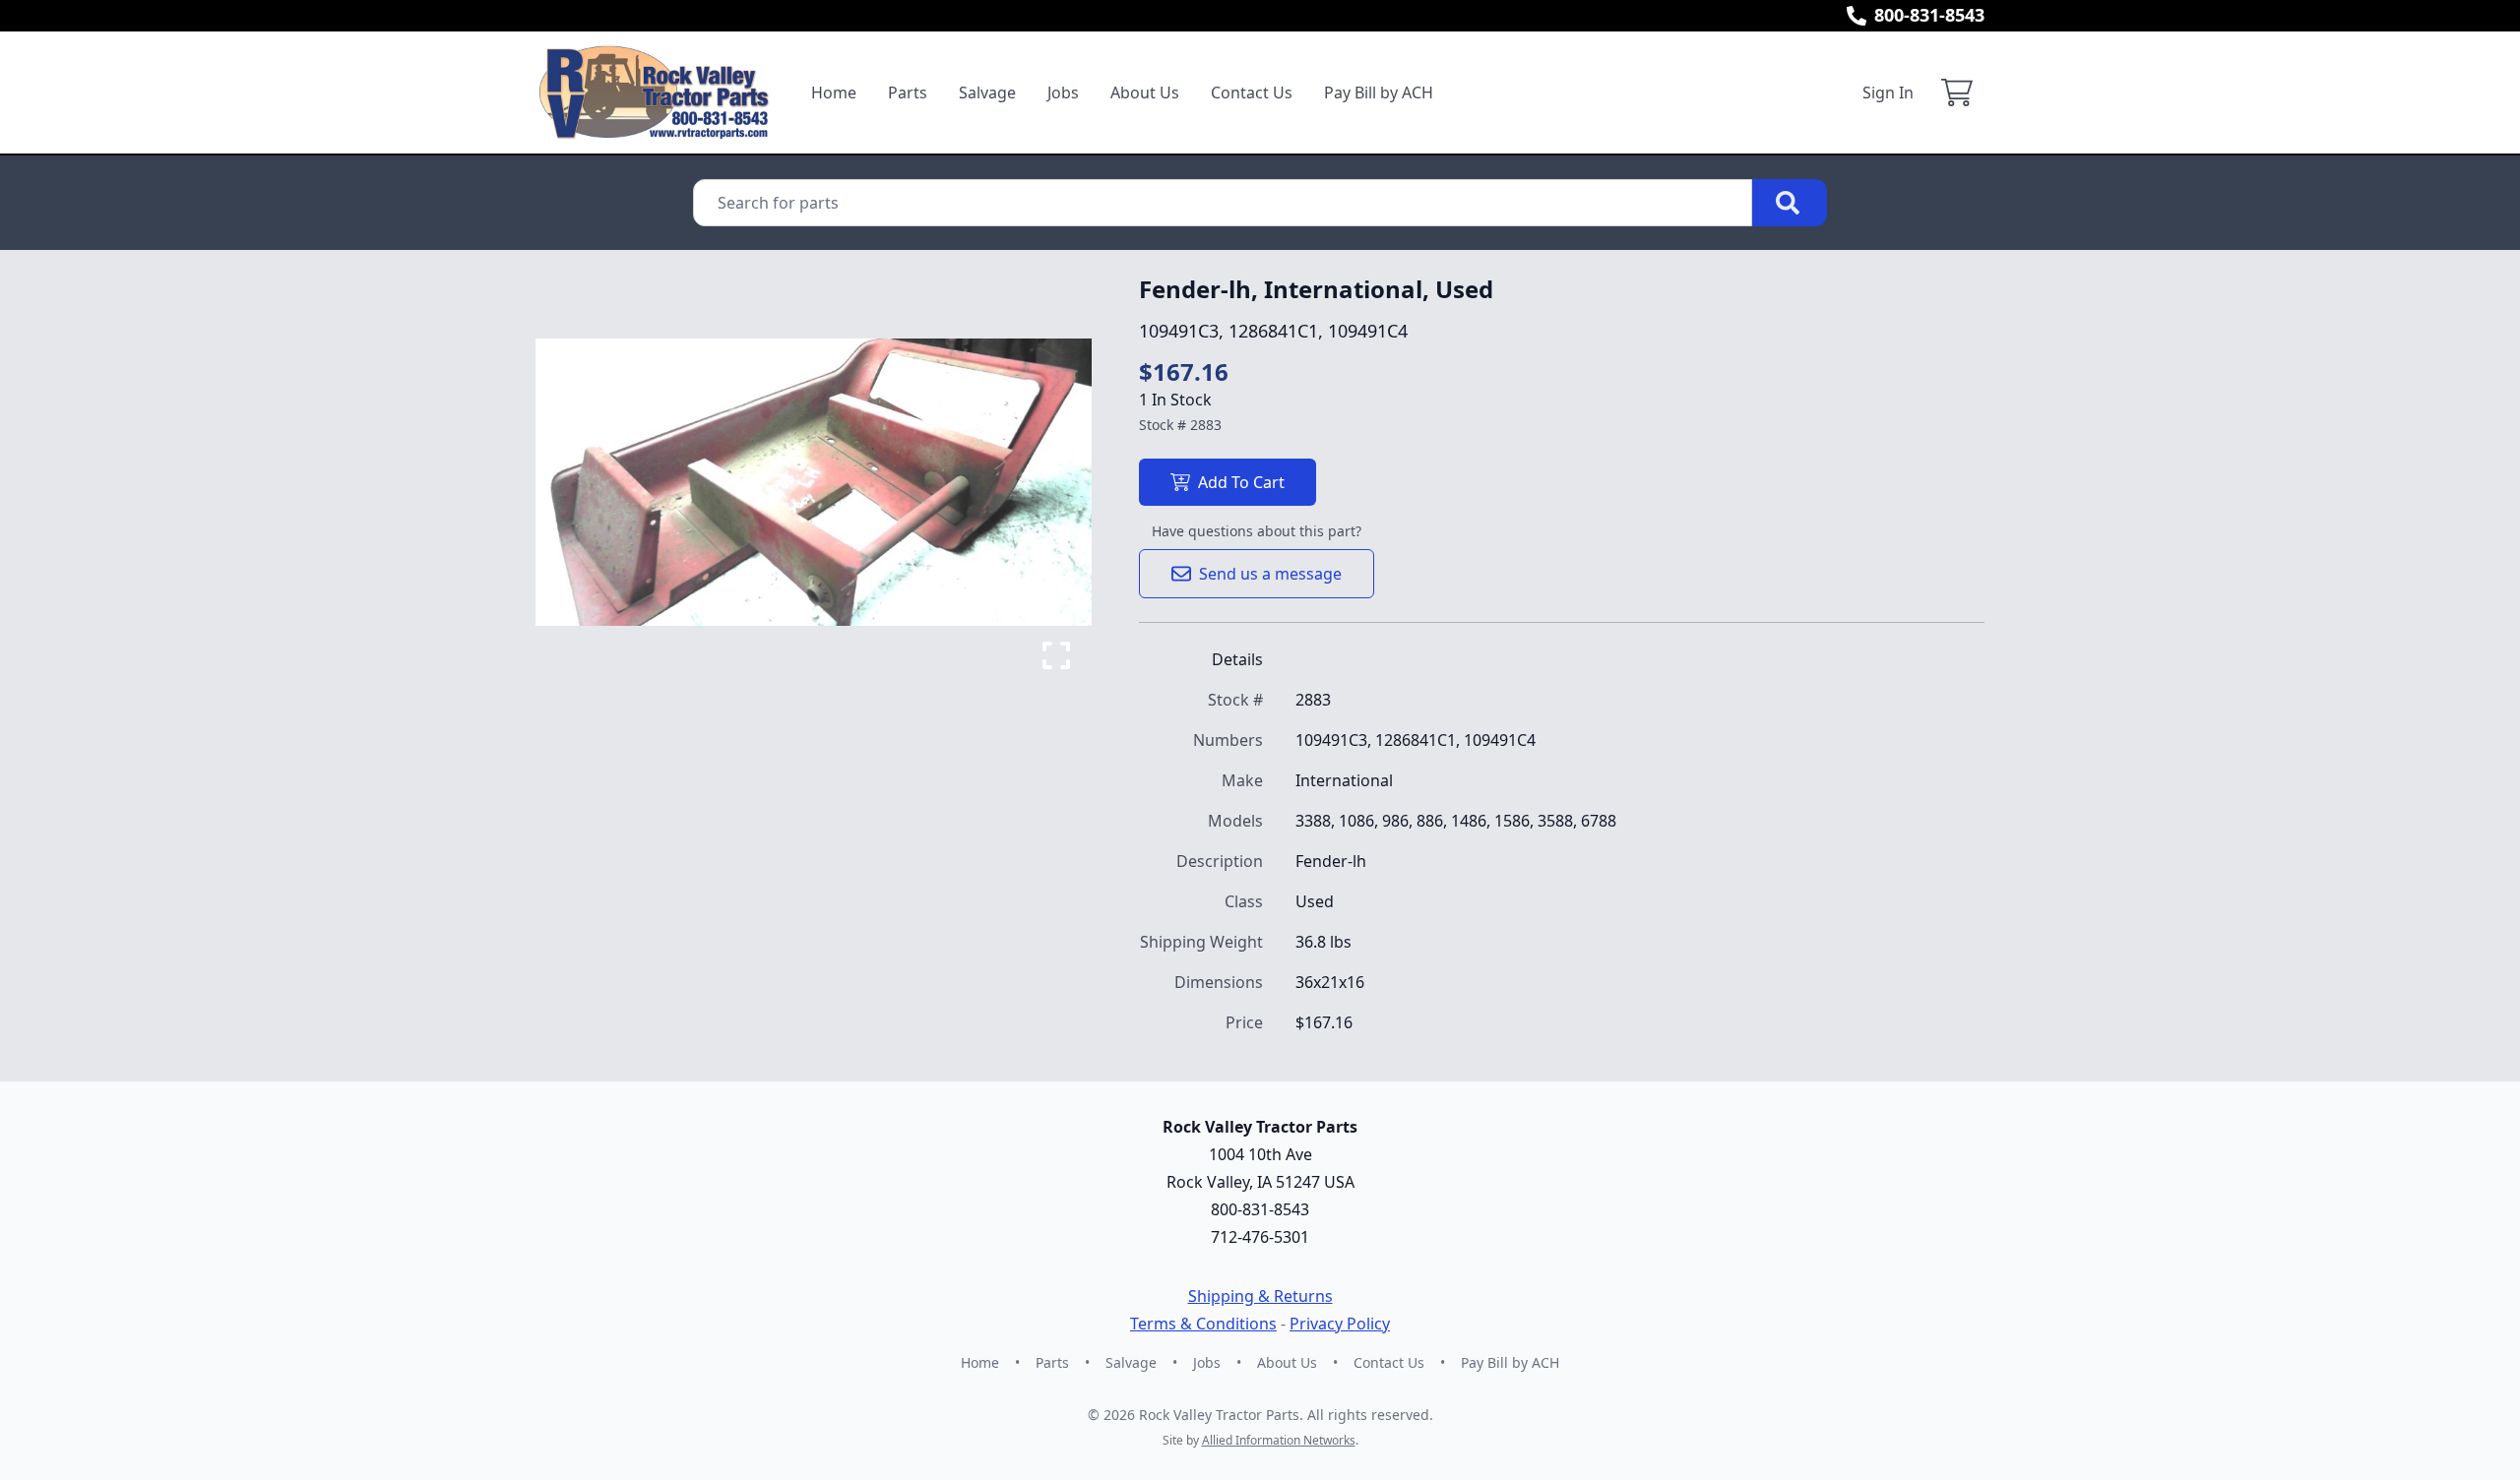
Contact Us (1252, 92)
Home (834, 92)
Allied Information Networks (1279, 1440)
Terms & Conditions (1203, 1324)
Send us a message (1270, 574)
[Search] (1790, 203)
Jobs (1063, 92)
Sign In (1888, 92)
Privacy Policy (1340, 1324)
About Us (1145, 92)
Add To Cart (1241, 482)
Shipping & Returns (1260, 1296)
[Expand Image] (1056, 655)
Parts (908, 92)
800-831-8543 (1929, 15)
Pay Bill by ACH (1379, 92)
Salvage (987, 92)
